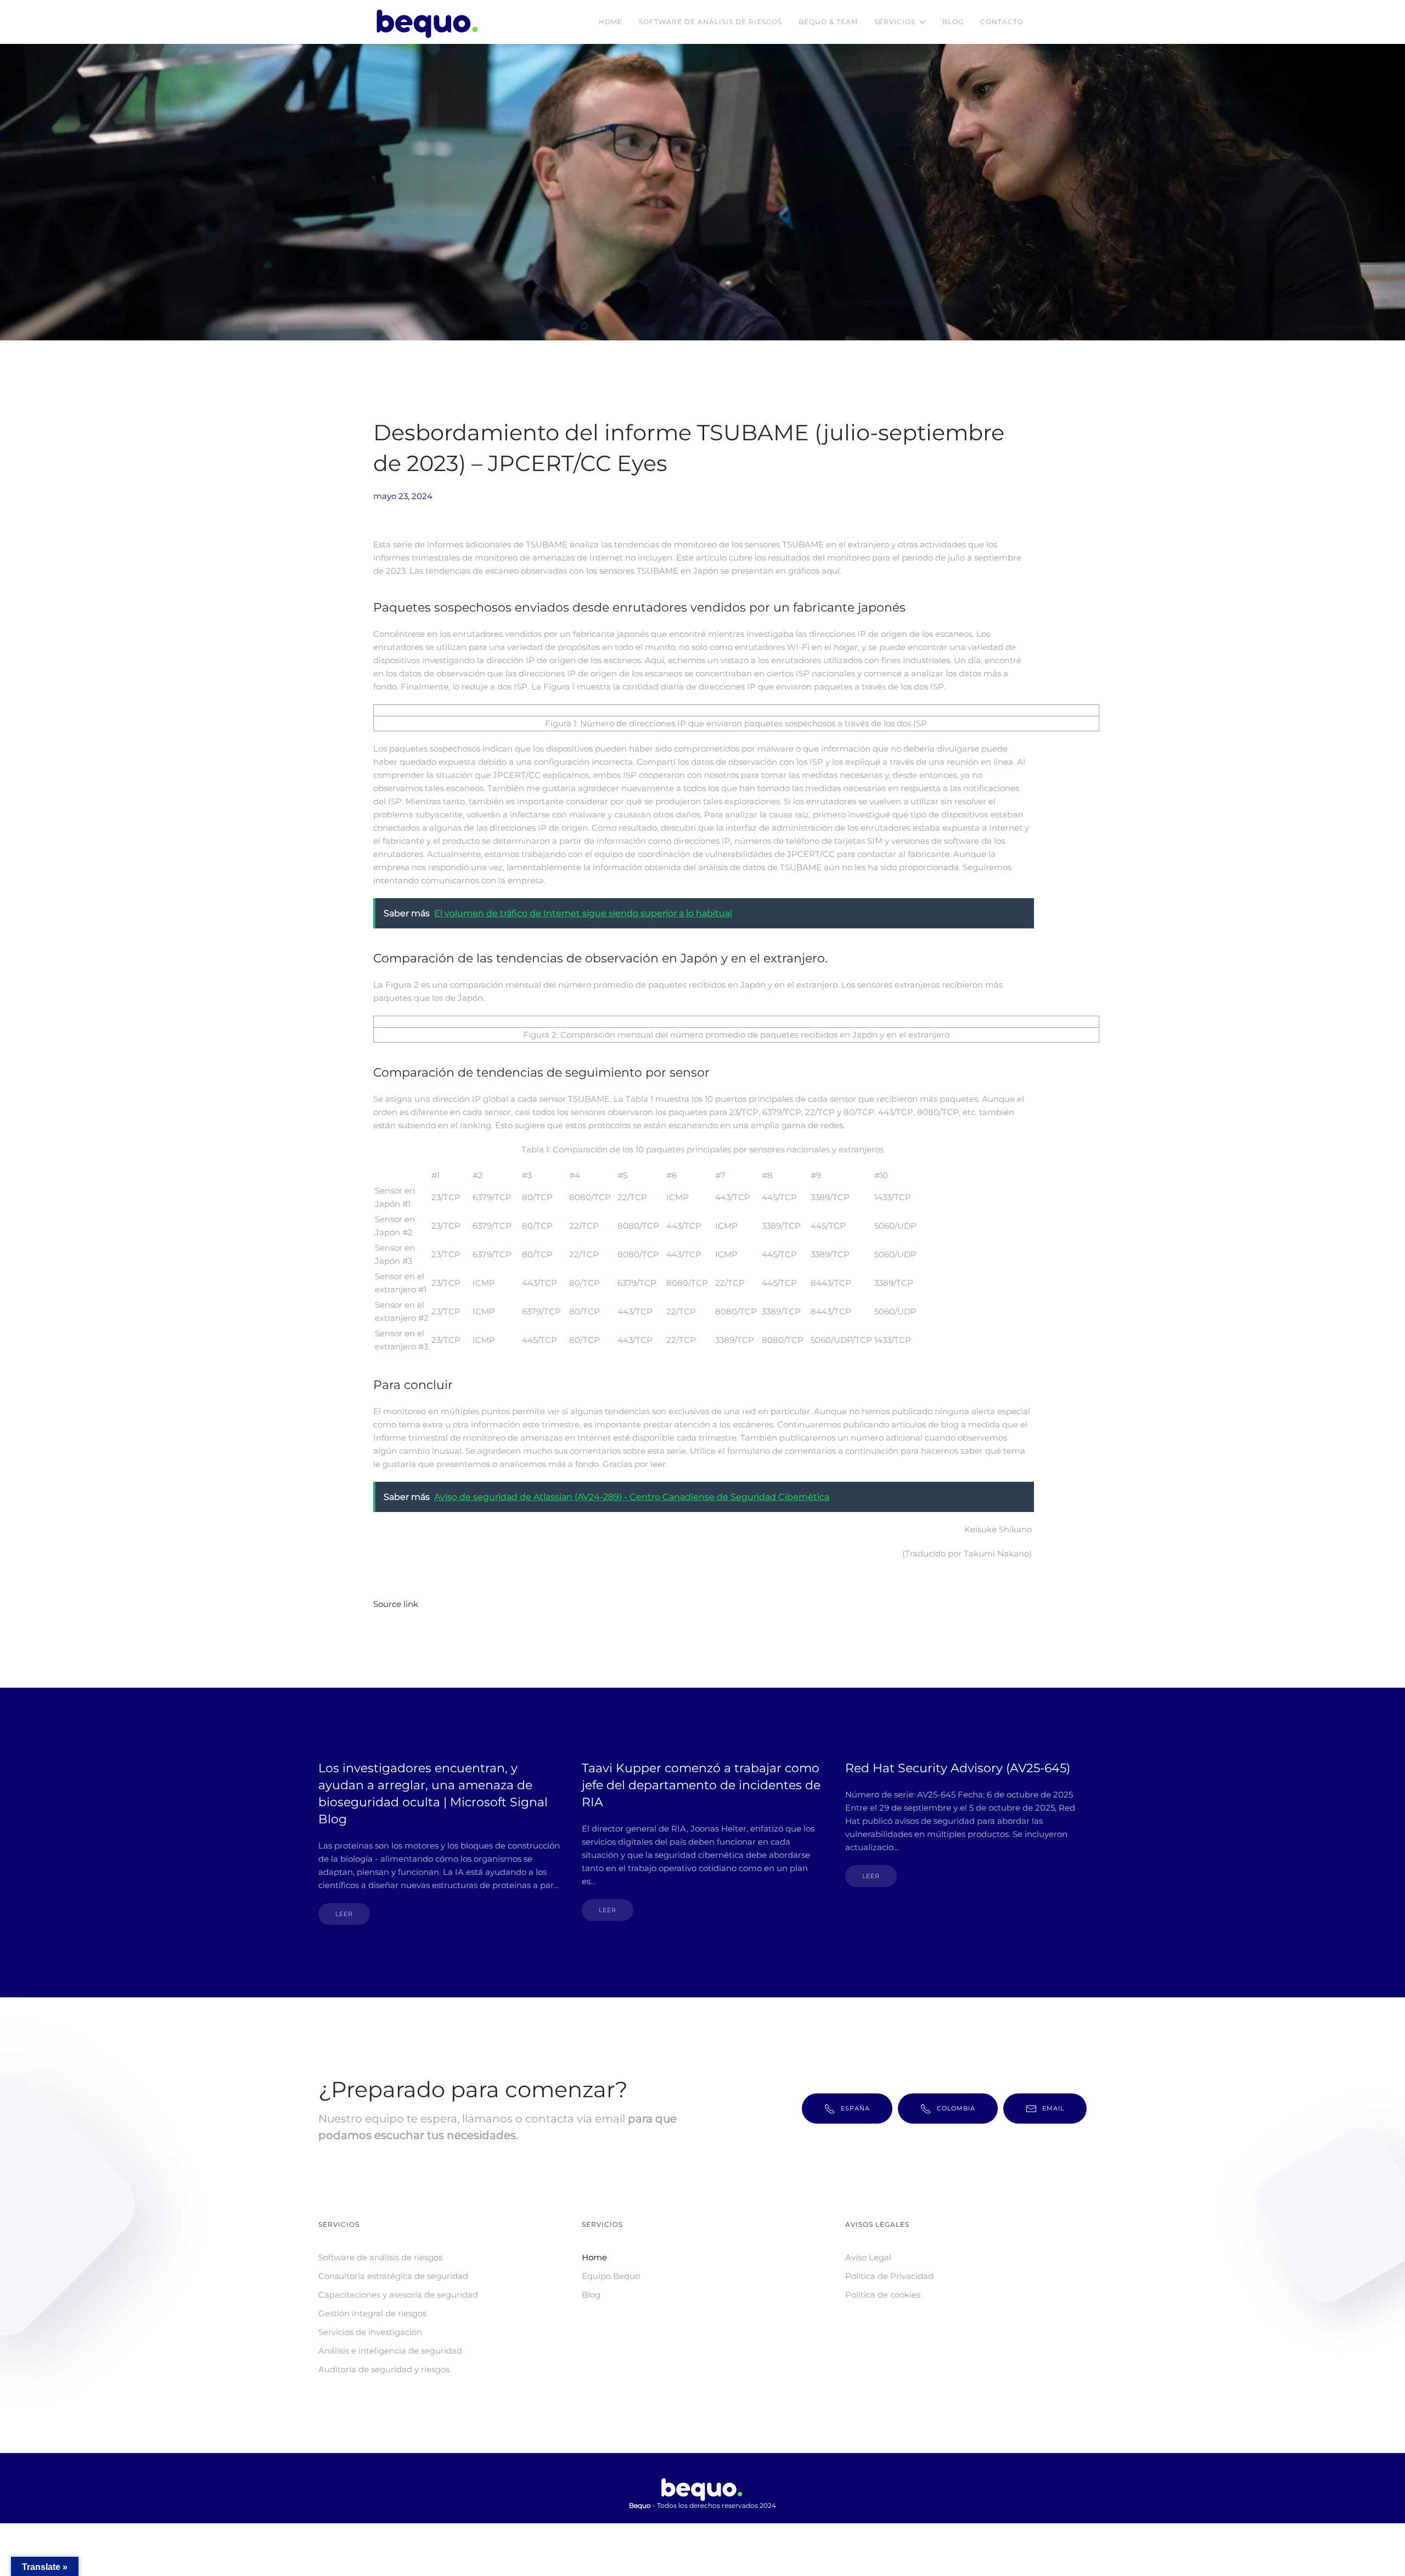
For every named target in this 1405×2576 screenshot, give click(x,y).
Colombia (956, 2108)
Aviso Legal (868, 2257)
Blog (953, 22)
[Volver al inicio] (430, 22)
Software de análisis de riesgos (710, 22)
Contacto (1002, 22)
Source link (396, 1604)
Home (611, 22)
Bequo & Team (828, 22)
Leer (344, 1914)
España (855, 2108)
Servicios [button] (895, 22)
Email (1053, 2108)
